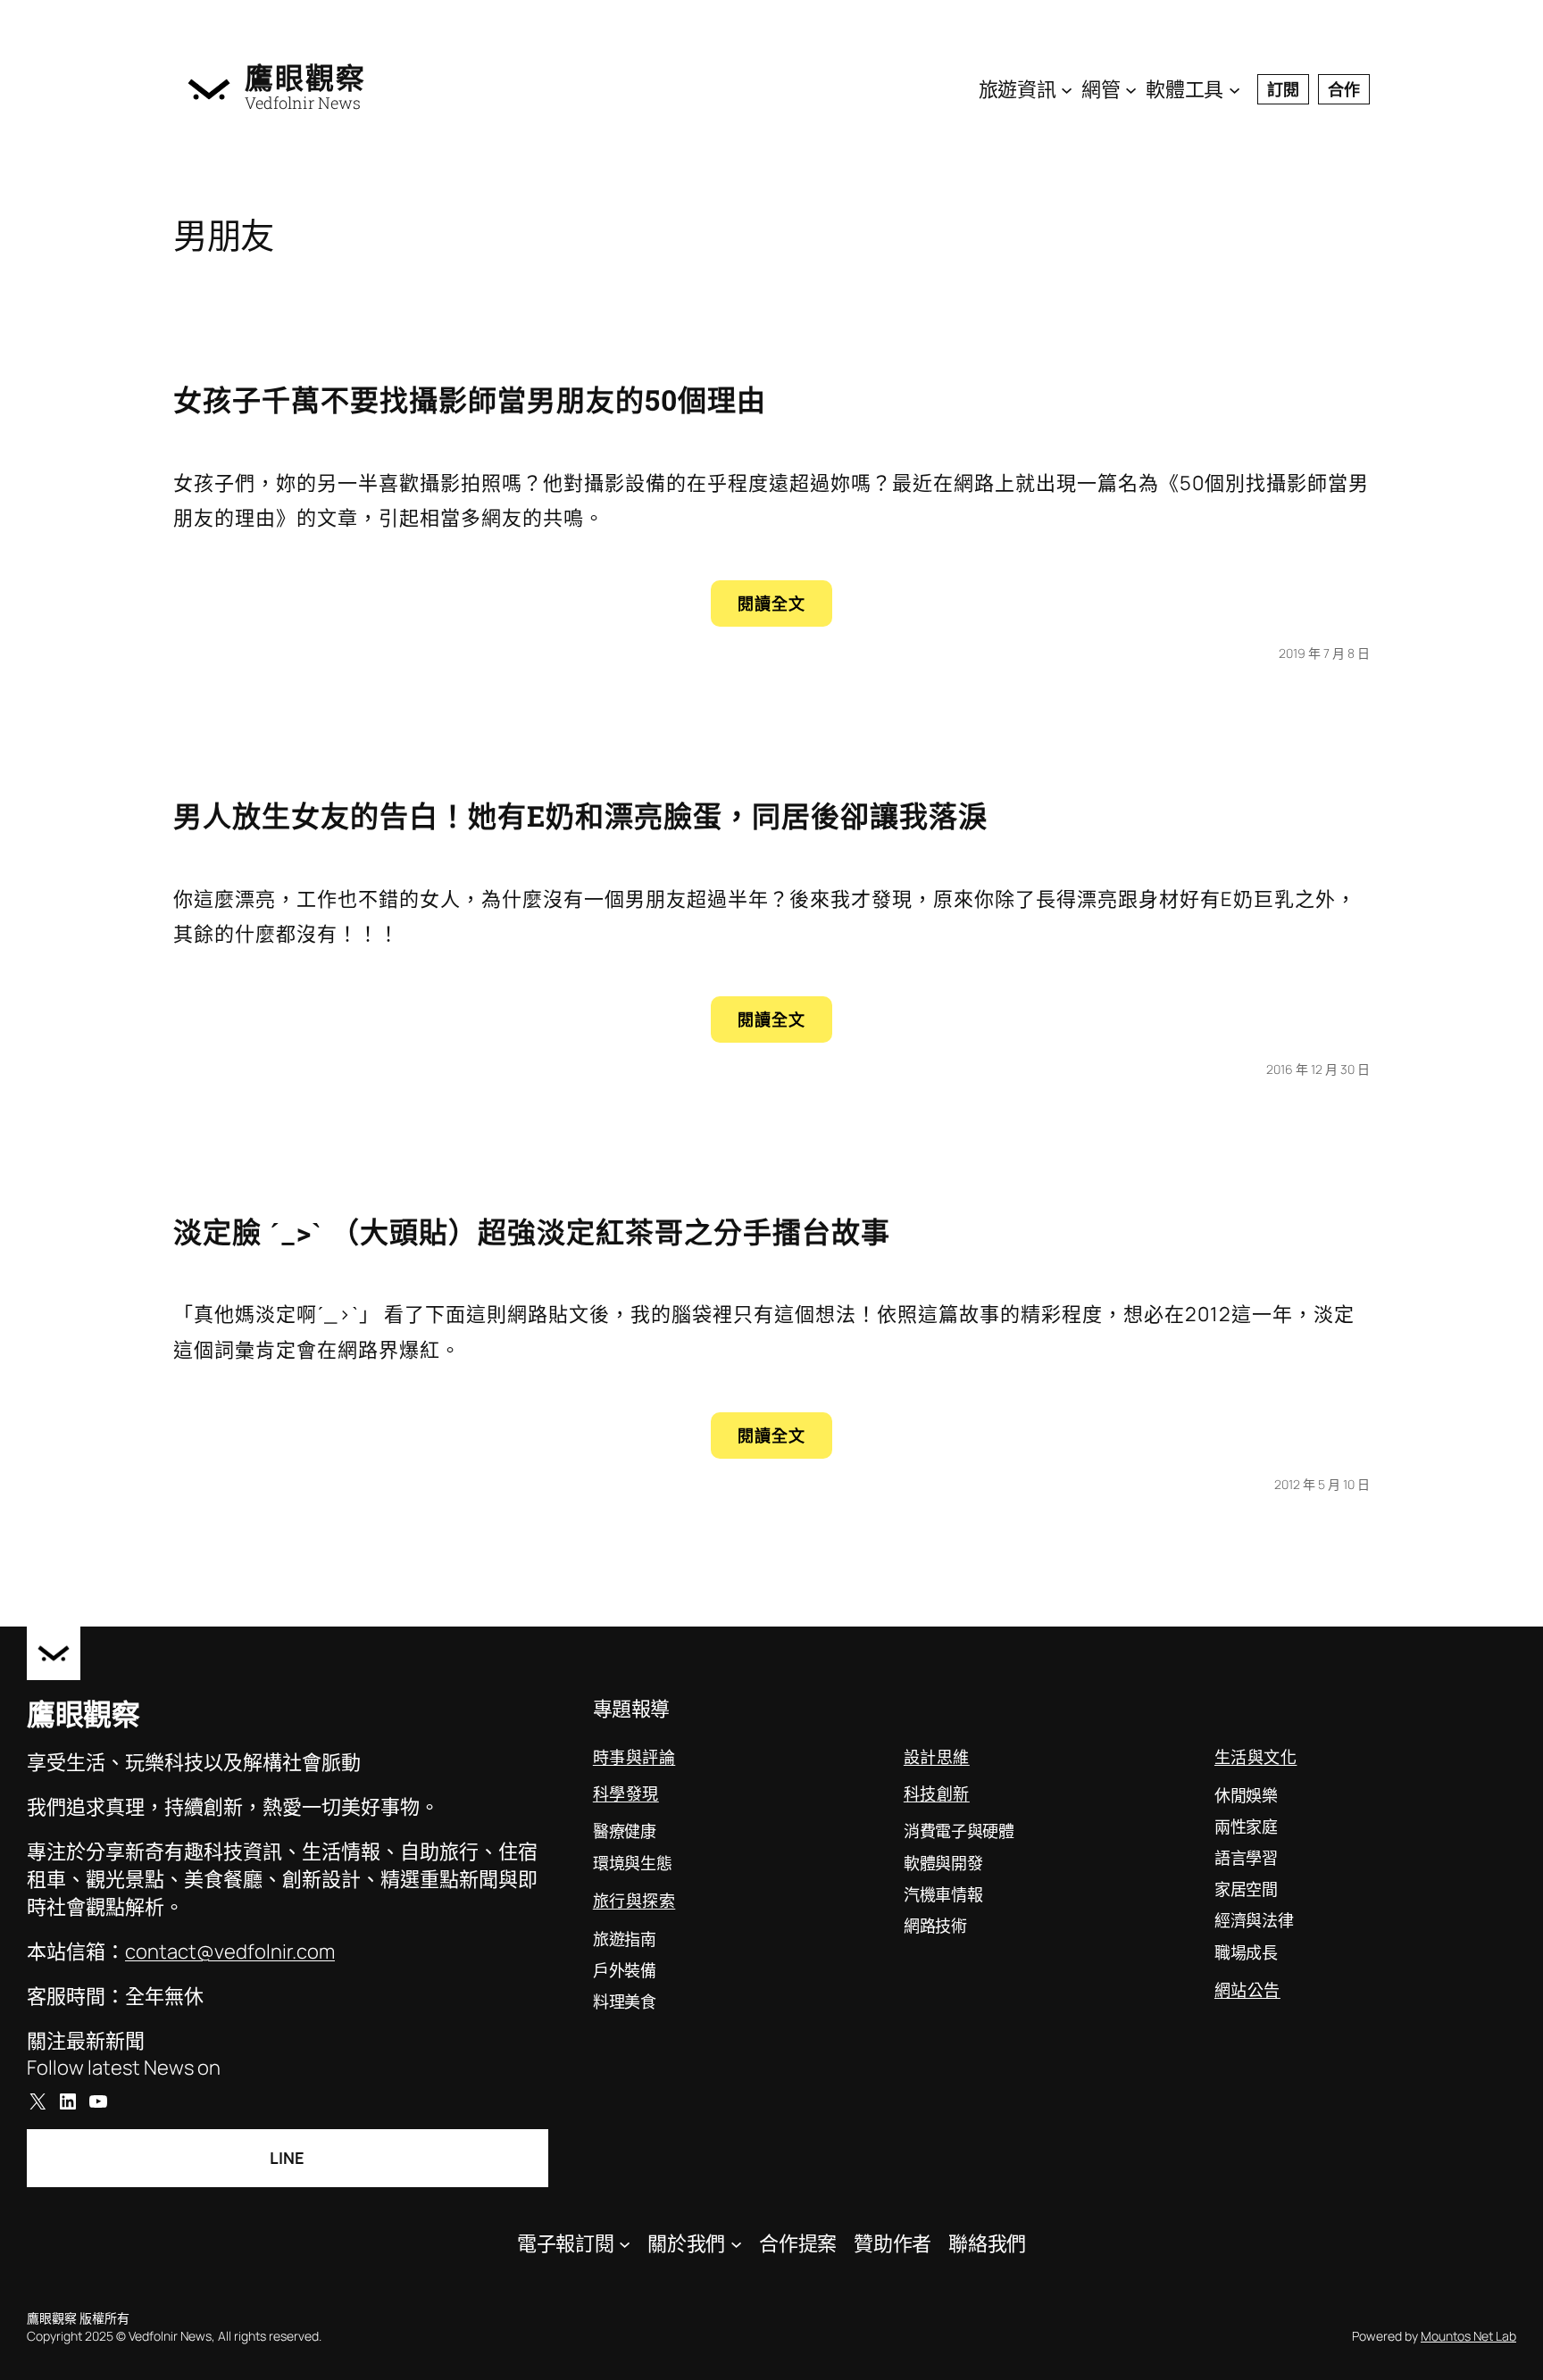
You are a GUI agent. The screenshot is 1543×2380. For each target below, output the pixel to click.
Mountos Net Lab (1468, 2336)
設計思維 (937, 1757)
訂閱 (1283, 89)
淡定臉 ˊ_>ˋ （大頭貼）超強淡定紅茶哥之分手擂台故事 (532, 1232)
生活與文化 (1256, 1757)
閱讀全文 (782, 609)
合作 (1344, 89)
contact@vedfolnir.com (230, 1951)
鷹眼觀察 (305, 78)
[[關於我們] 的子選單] (736, 2244)
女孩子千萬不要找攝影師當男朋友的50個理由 (470, 399)
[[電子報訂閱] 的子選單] (625, 2244)
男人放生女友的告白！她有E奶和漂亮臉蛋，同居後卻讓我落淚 (580, 816)
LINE (287, 2158)
